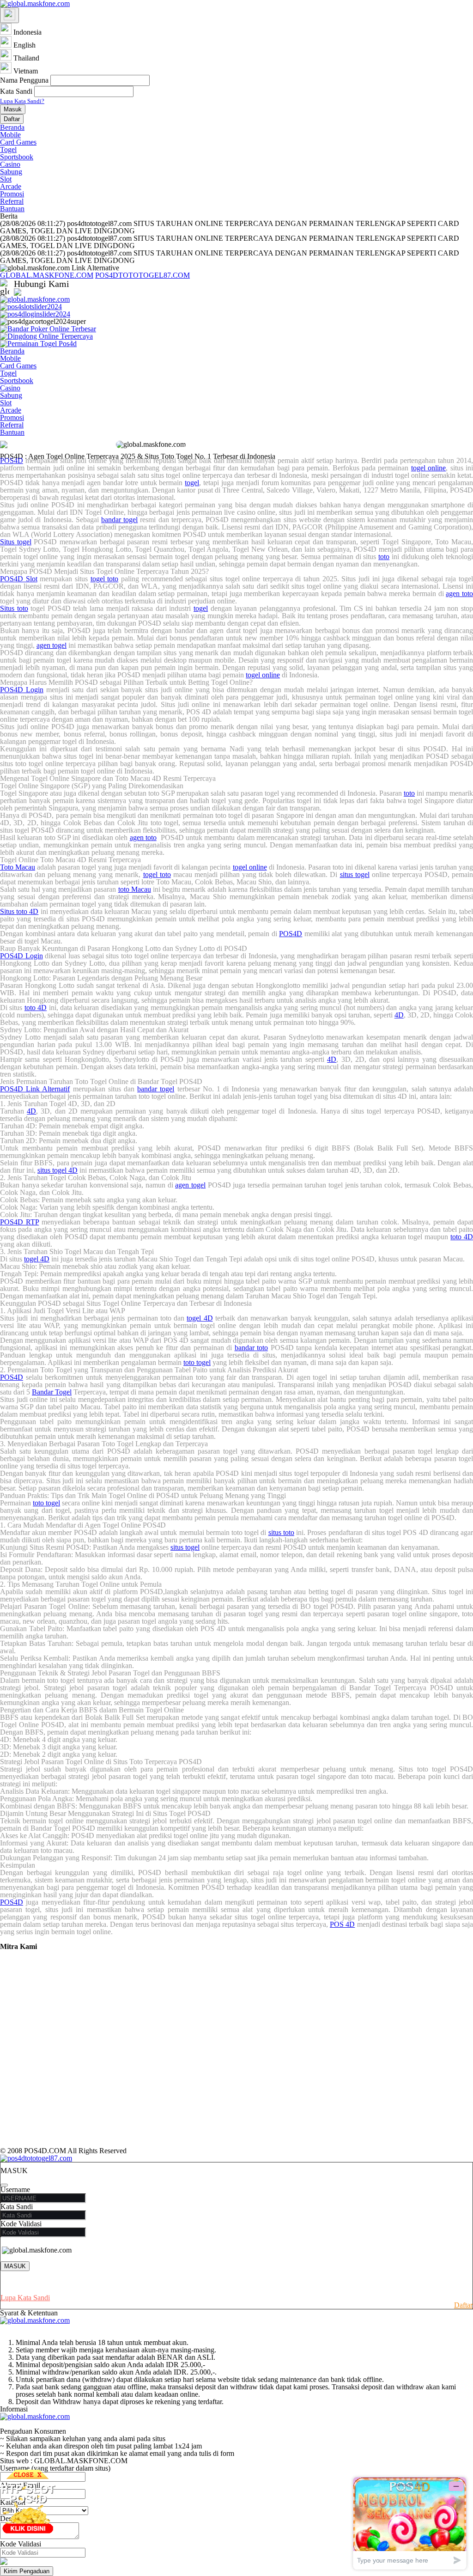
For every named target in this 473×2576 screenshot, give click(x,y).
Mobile (10, 135)
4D (399, 1015)
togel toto (105, 579)
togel (192, 483)
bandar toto (252, 1348)
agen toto (459, 594)
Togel (8, 149)
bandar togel (119, 520)
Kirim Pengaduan (27, 2571)
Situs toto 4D (19, 911)
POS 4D (342, 1924)
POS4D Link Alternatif (35, 1089)
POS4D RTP (19, 1222)
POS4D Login (22, 690)
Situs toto (14, 608)
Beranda (12, 127)
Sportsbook (17, 157)
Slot (6, 179)
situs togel (355, 874)
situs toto (281, 1532)
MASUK (15, 2266)
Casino (10, 164)
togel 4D (37, 1259)
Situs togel (16, 542)
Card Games (18, 142)
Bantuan (12, 209)
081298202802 (108, 292)
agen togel (52, 645)
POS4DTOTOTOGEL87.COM (143, 275)
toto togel (197, 1362)
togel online (428, 468)
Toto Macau (18, 867)
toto (384, 557)
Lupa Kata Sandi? (22, 101)
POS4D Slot (19, 579)
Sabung (11, 172)
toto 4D (36, 1008)
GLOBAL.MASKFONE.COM (47, 275)
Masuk (13, 109)
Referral (12, 201)
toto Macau (135, 889)
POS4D (12, 460)
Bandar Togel (52, 1392)
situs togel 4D (58, 1170)
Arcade (11, 186)
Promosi (12, 194)
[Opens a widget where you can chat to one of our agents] (410, 2523)
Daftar (12, 119)
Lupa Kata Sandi (25, 2298)
